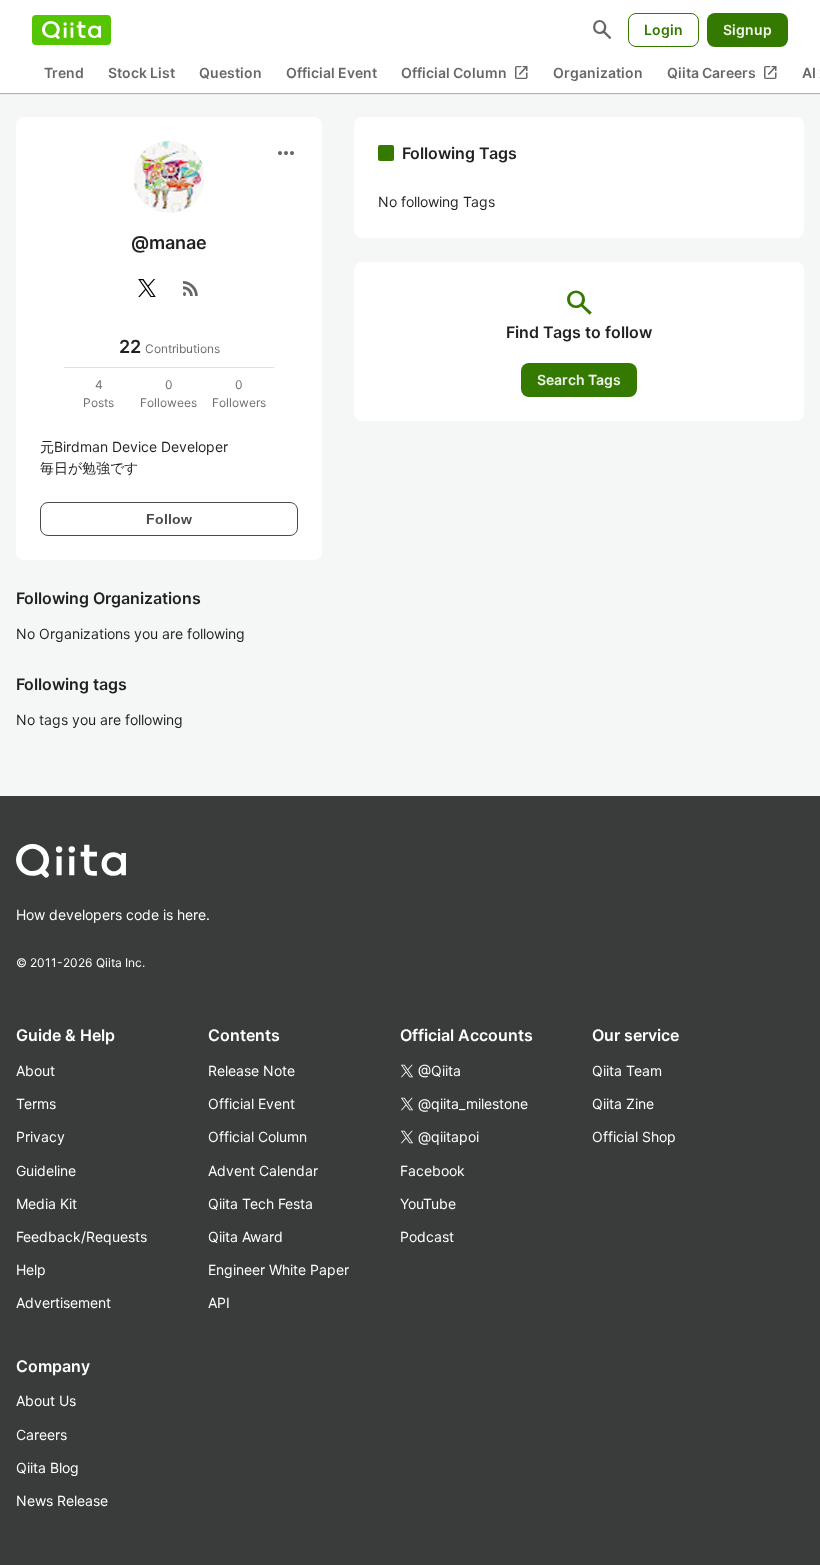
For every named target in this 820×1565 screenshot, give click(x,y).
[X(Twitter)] (147, 288)
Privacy (40, 1136)
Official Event (331, 72)
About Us (46, 1400)
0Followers (239, 393)
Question (230, 72)
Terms (36, 1103)
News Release (62, 1500)
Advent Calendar (263, 1170)
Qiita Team (627, 1070)
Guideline (46, 1170)
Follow (169, 519)
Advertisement (63, 1302)
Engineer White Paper (278, 1269)
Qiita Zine (623, 1103)
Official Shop (634, 1136)
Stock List (141, 72)
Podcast (427, 1236)
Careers (41, 1434)
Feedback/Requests (81, 1236)
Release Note (251, 1070)
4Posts (98, 393)
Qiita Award (245, 1236)
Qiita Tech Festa (260, 1203)
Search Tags (579, 379)
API (219, 1302)
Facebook (432, 1170)
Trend (64, 72)
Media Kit (46, 1203)
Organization (598, 72)
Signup (747, 29)
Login (663, 29)
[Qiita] (71, 30)
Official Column (465, 73)
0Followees (168, 393)
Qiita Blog (47, 1467)
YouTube (428, 1203)
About (35, 1070)
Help (31, 1269)
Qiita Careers (722, 73)
